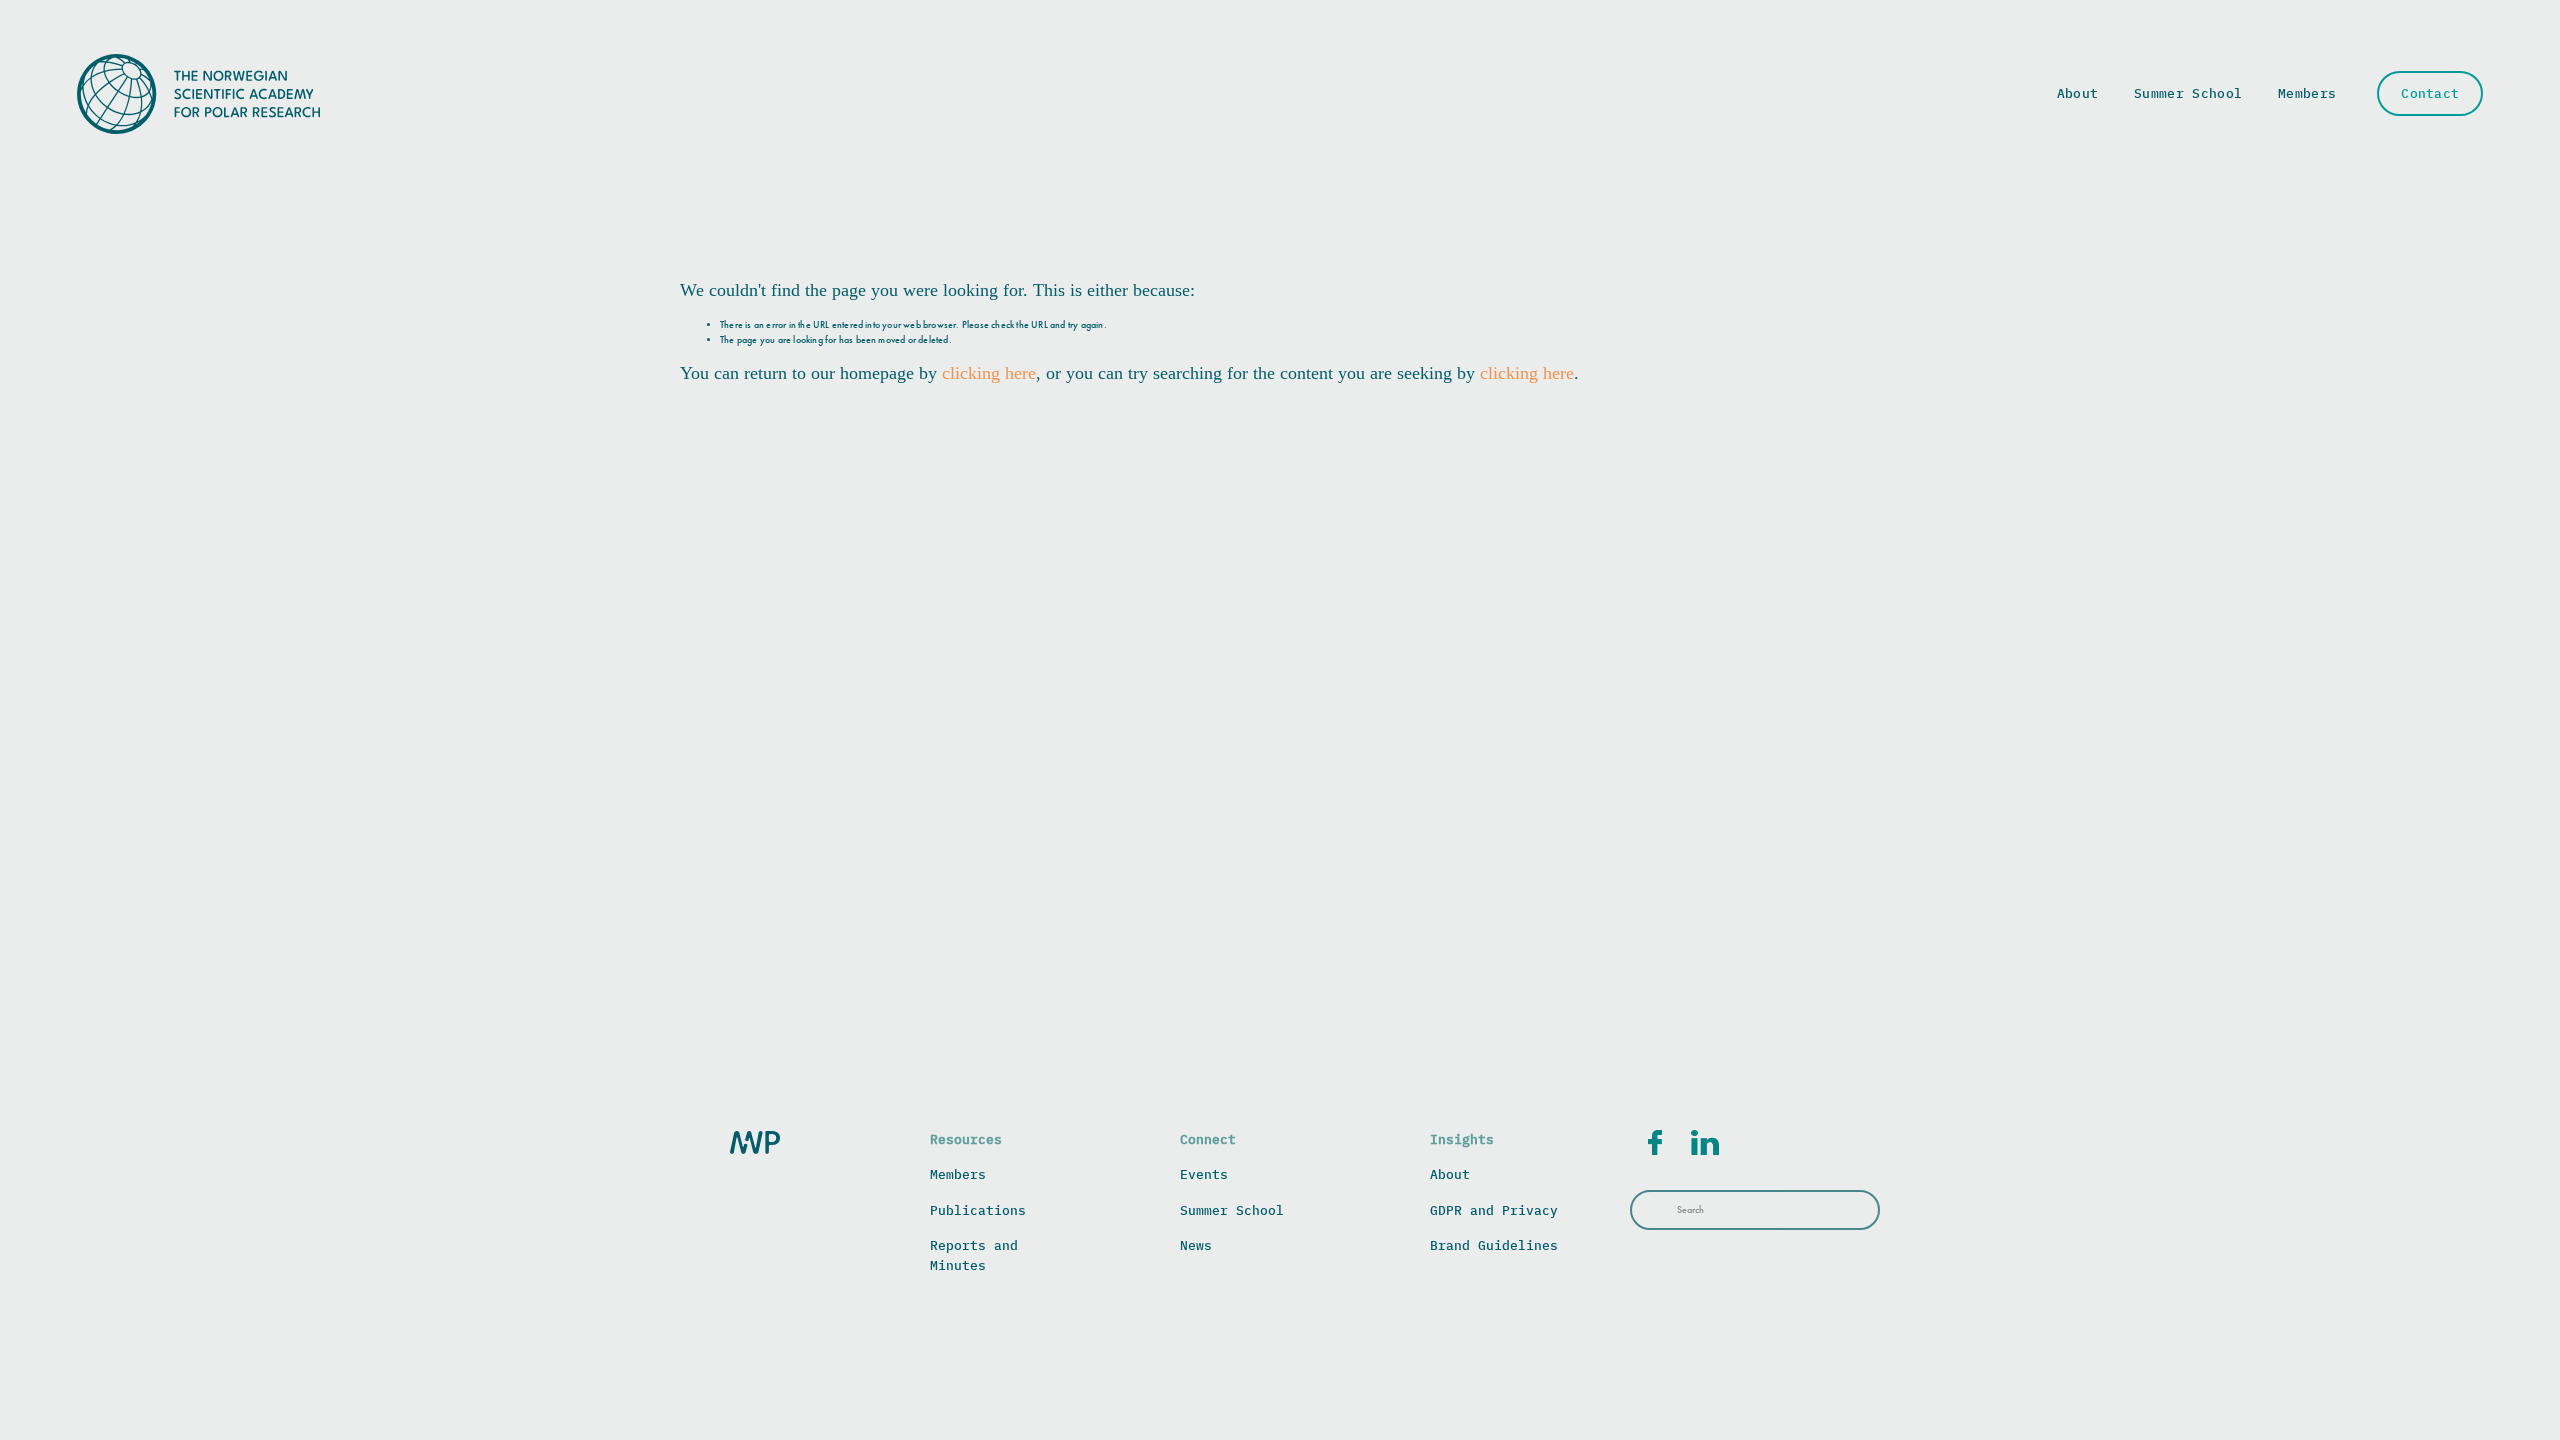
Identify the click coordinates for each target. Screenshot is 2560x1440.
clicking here (989, 373)
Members (2307, 93)
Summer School (2188, 93)
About (2078, 93)
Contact (2430, 93)
